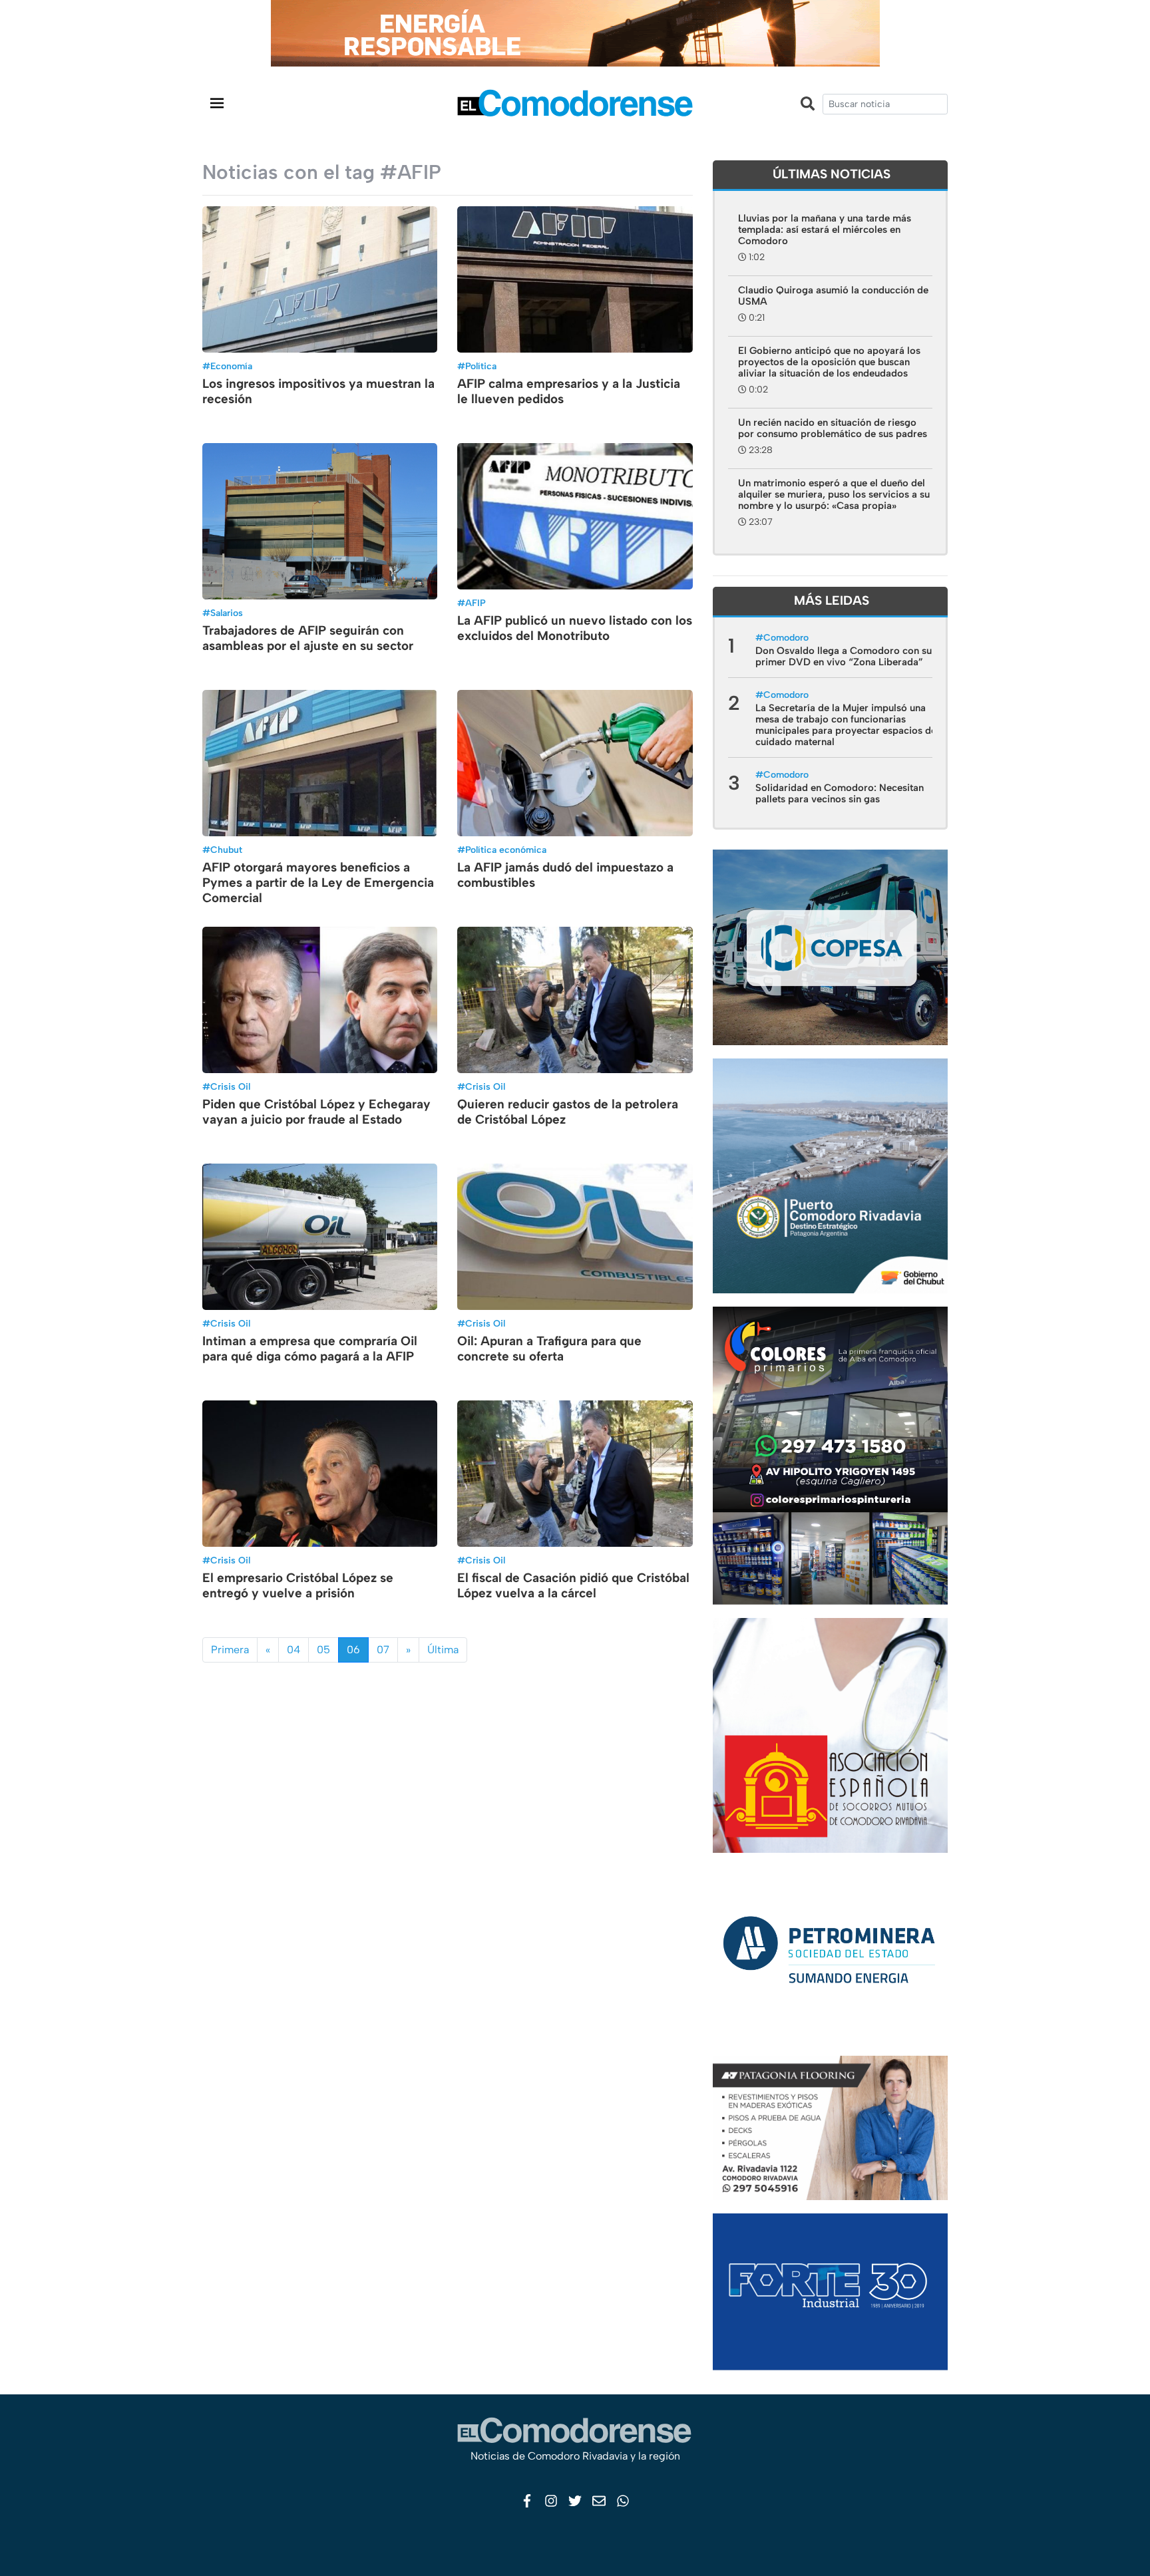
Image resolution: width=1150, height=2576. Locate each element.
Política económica (506, 850)
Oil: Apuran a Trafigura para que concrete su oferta (549, 1349)
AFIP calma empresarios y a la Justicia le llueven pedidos (569, 391)
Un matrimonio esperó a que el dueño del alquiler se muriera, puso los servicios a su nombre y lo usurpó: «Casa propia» (834, 494)
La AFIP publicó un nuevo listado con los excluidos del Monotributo (575, 628)
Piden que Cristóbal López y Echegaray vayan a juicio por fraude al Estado (316, 1112)
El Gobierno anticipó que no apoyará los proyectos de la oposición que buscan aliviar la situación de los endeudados (829, 362)
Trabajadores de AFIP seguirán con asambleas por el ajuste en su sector (308, 638)
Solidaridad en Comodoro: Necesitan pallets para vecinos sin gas (840, 793)
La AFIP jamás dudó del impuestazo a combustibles (565, 875)
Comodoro (786, 638)
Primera (230, 1650)
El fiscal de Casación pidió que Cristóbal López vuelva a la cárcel (573, 1585)
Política (481, 366)
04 (293, 1650)
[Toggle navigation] (217, 103)
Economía (231, 366)
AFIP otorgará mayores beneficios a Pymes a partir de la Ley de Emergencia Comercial (318, 883)
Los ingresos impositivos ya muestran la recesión (318, 391)
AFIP (476, 603)
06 (353, 1650)
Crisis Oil (230, 1087)
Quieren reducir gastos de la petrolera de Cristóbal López (568, 1112)
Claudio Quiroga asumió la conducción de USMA (833, 296)
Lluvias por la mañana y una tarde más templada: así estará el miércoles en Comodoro (825, 230)
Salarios (227, 613)
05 (323, 1650)
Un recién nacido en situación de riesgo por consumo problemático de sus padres (833, 428)
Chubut (226, 850)
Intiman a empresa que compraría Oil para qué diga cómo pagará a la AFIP (310, 1349)
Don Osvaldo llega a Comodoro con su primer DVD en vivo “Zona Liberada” (844, 656)
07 (383, 1650)
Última (443, 1650)
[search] (885, 104)
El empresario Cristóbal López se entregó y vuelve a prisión (298, 1585)
